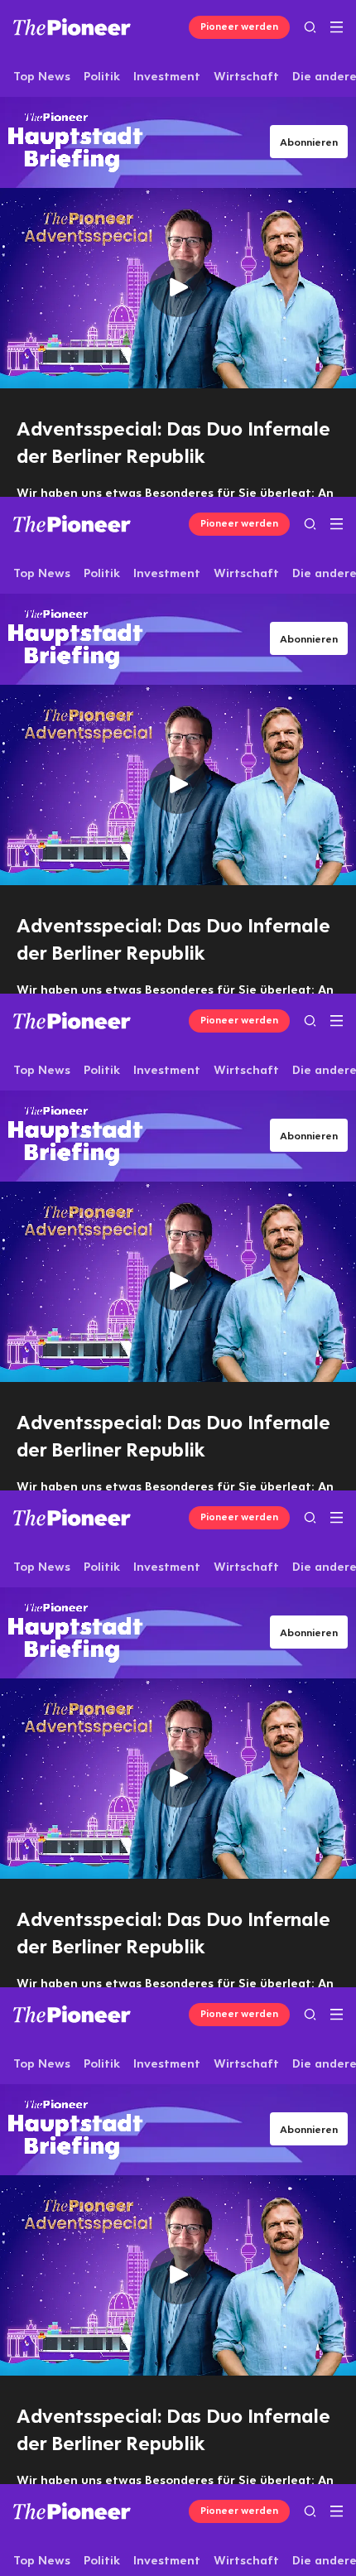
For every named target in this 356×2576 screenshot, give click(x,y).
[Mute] (63, 2556)
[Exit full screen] (293, 2556)
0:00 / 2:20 (125, 2556)
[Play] (178, 1288)
